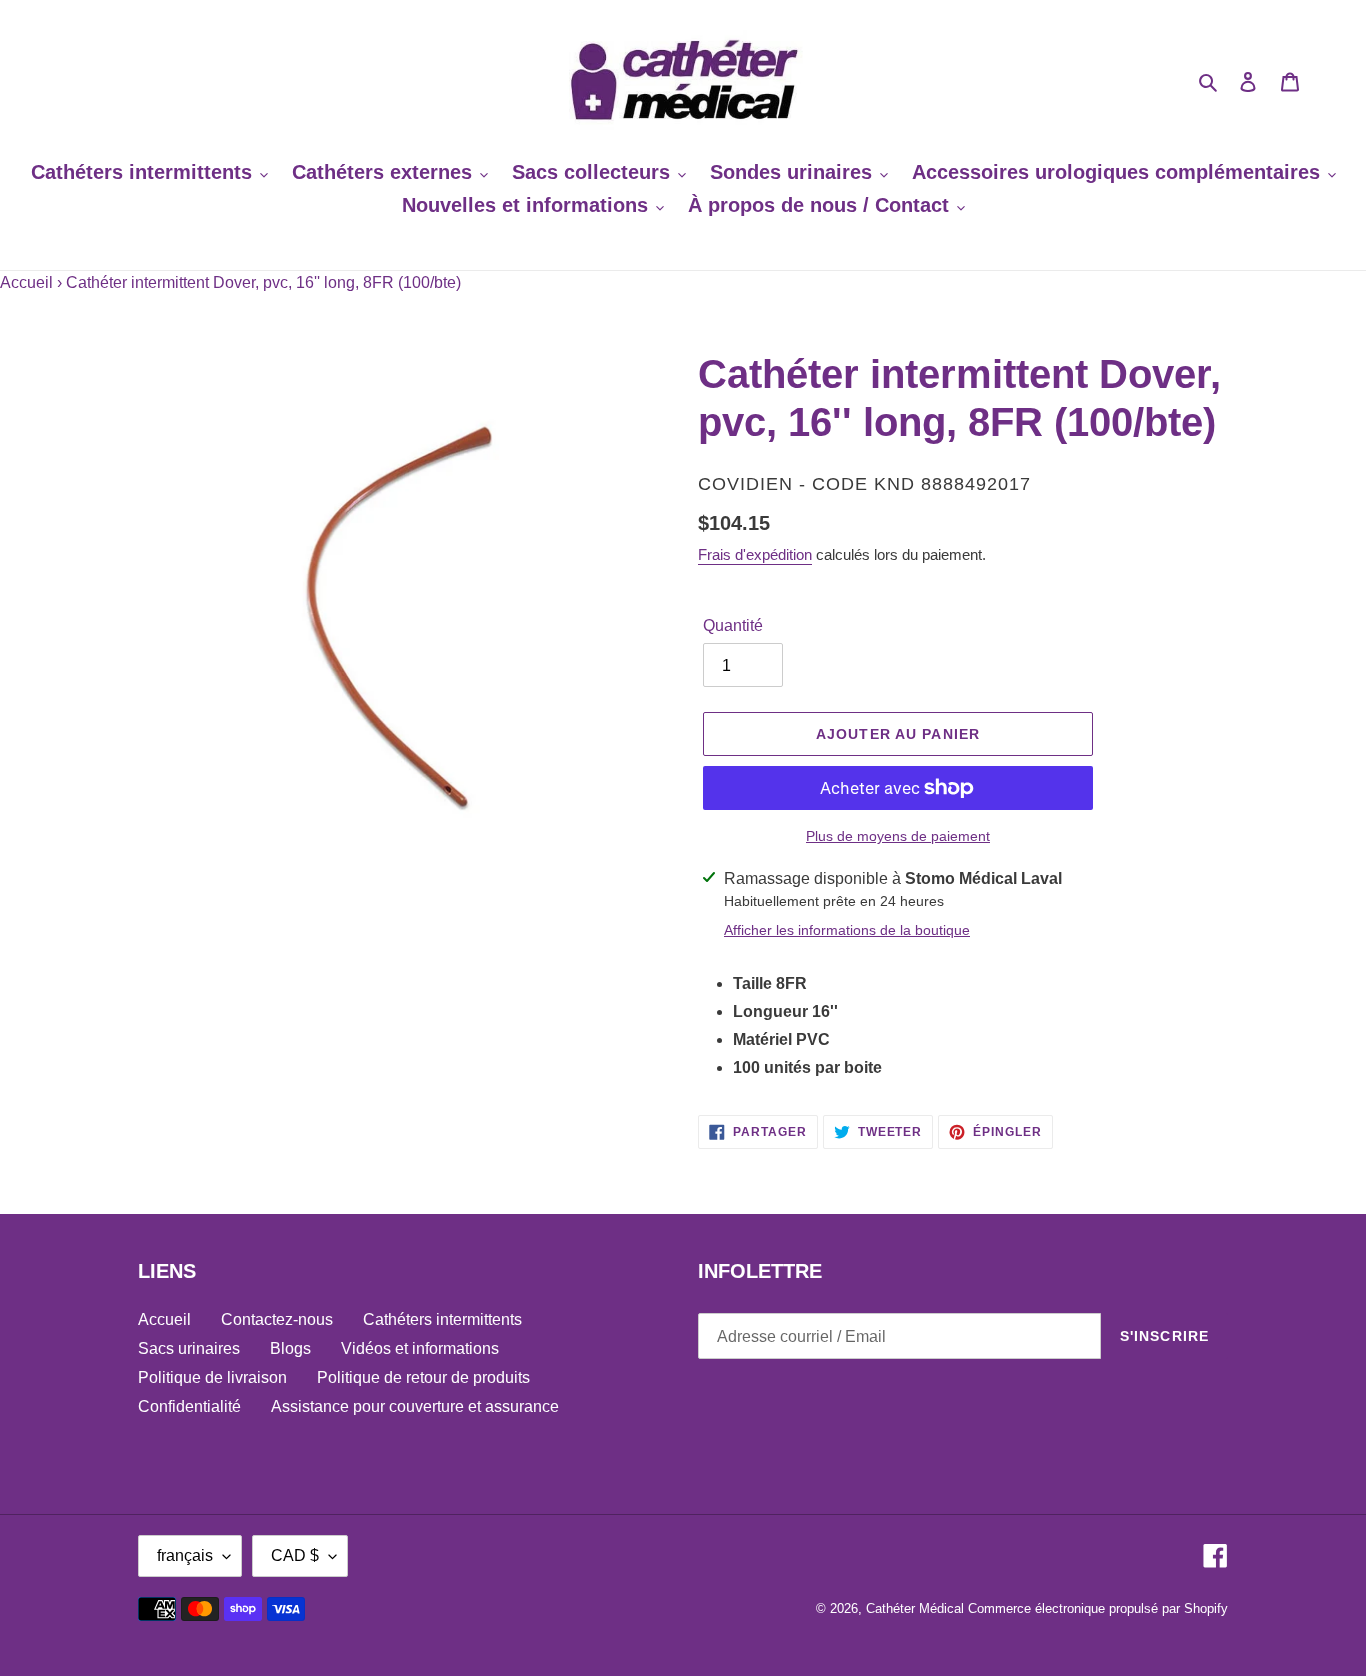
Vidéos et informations (420, 1348)
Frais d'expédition (755, 554)
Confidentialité (189, 1406)
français (185, 1555)
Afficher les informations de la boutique (847, 930)
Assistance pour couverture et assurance (415, 1406)
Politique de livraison (212, 1377)
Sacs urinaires (189, 1348)
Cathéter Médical (915, 1608)
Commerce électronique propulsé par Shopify (1098, 1608)
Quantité (733, 625)
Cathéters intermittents (442, 1319)
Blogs (290, 1348)
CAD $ (295, 1555)
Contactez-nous (277, 1319)
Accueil (26, 282)
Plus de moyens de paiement (898, 836)
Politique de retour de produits (423, 1377)
